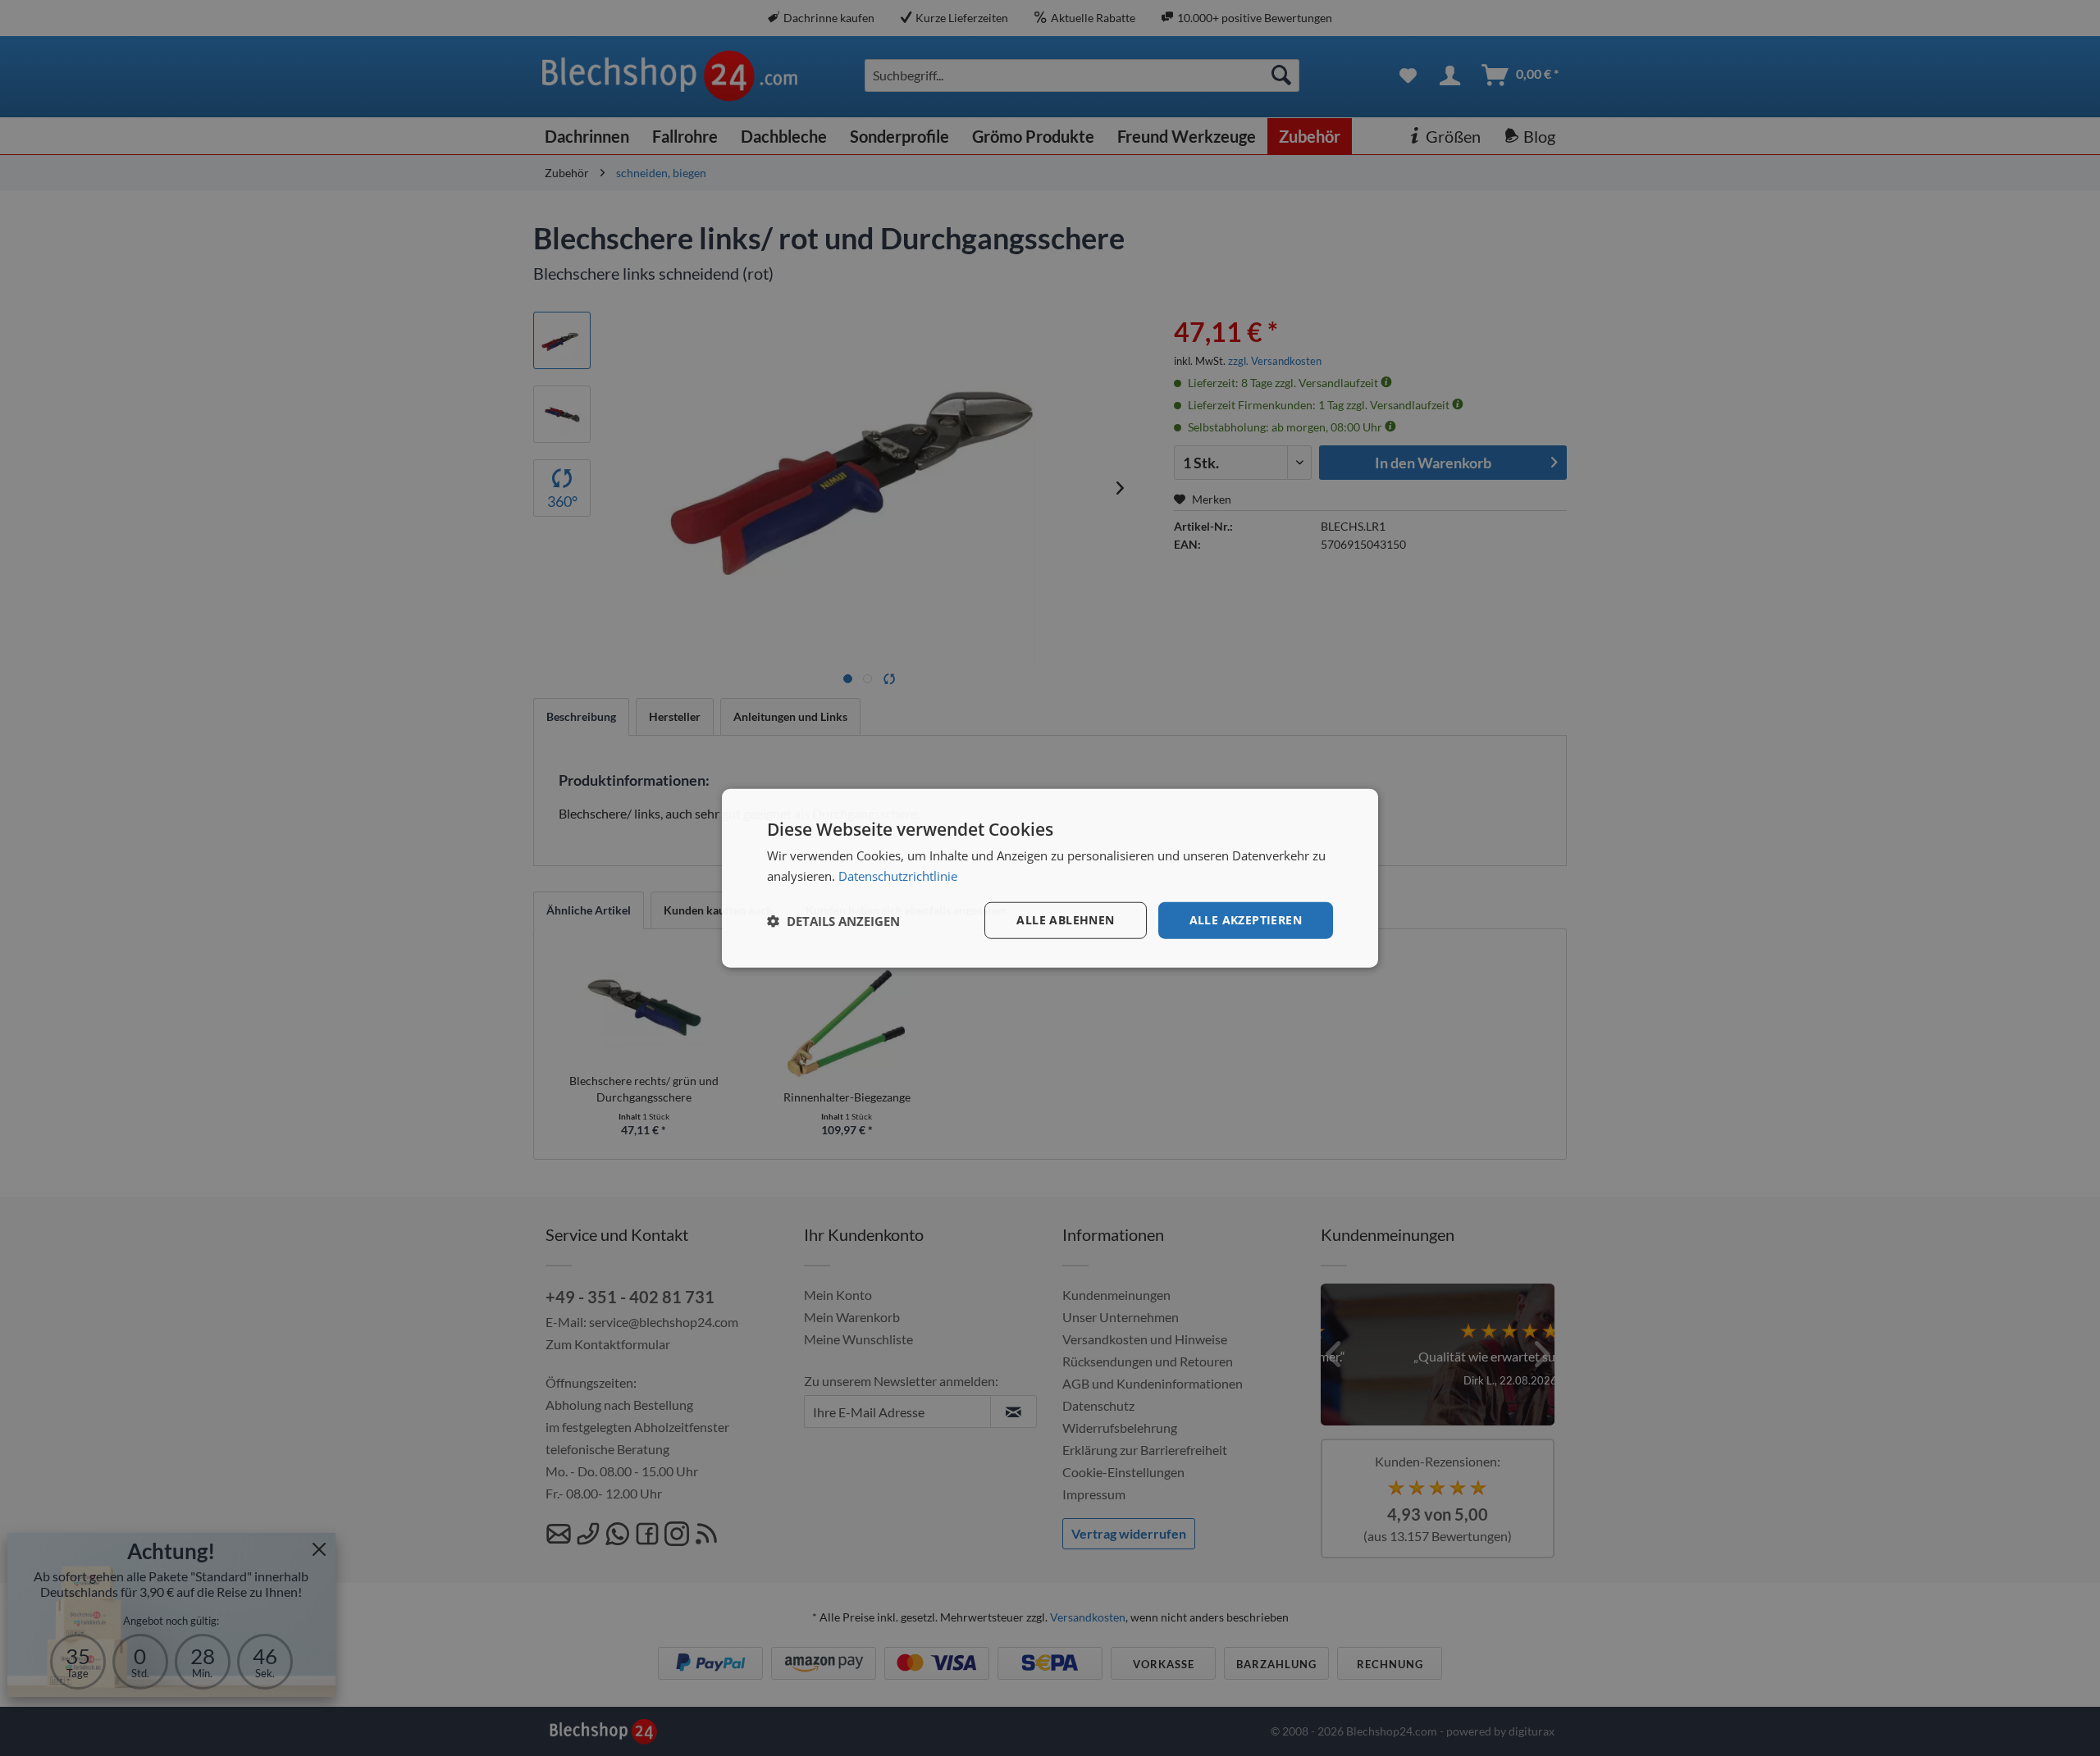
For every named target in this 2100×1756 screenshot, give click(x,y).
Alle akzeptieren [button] (1246, 920)
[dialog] (1050, 878)
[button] (833, 920)
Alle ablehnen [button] (1065, 920)
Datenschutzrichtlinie (898, 875)
